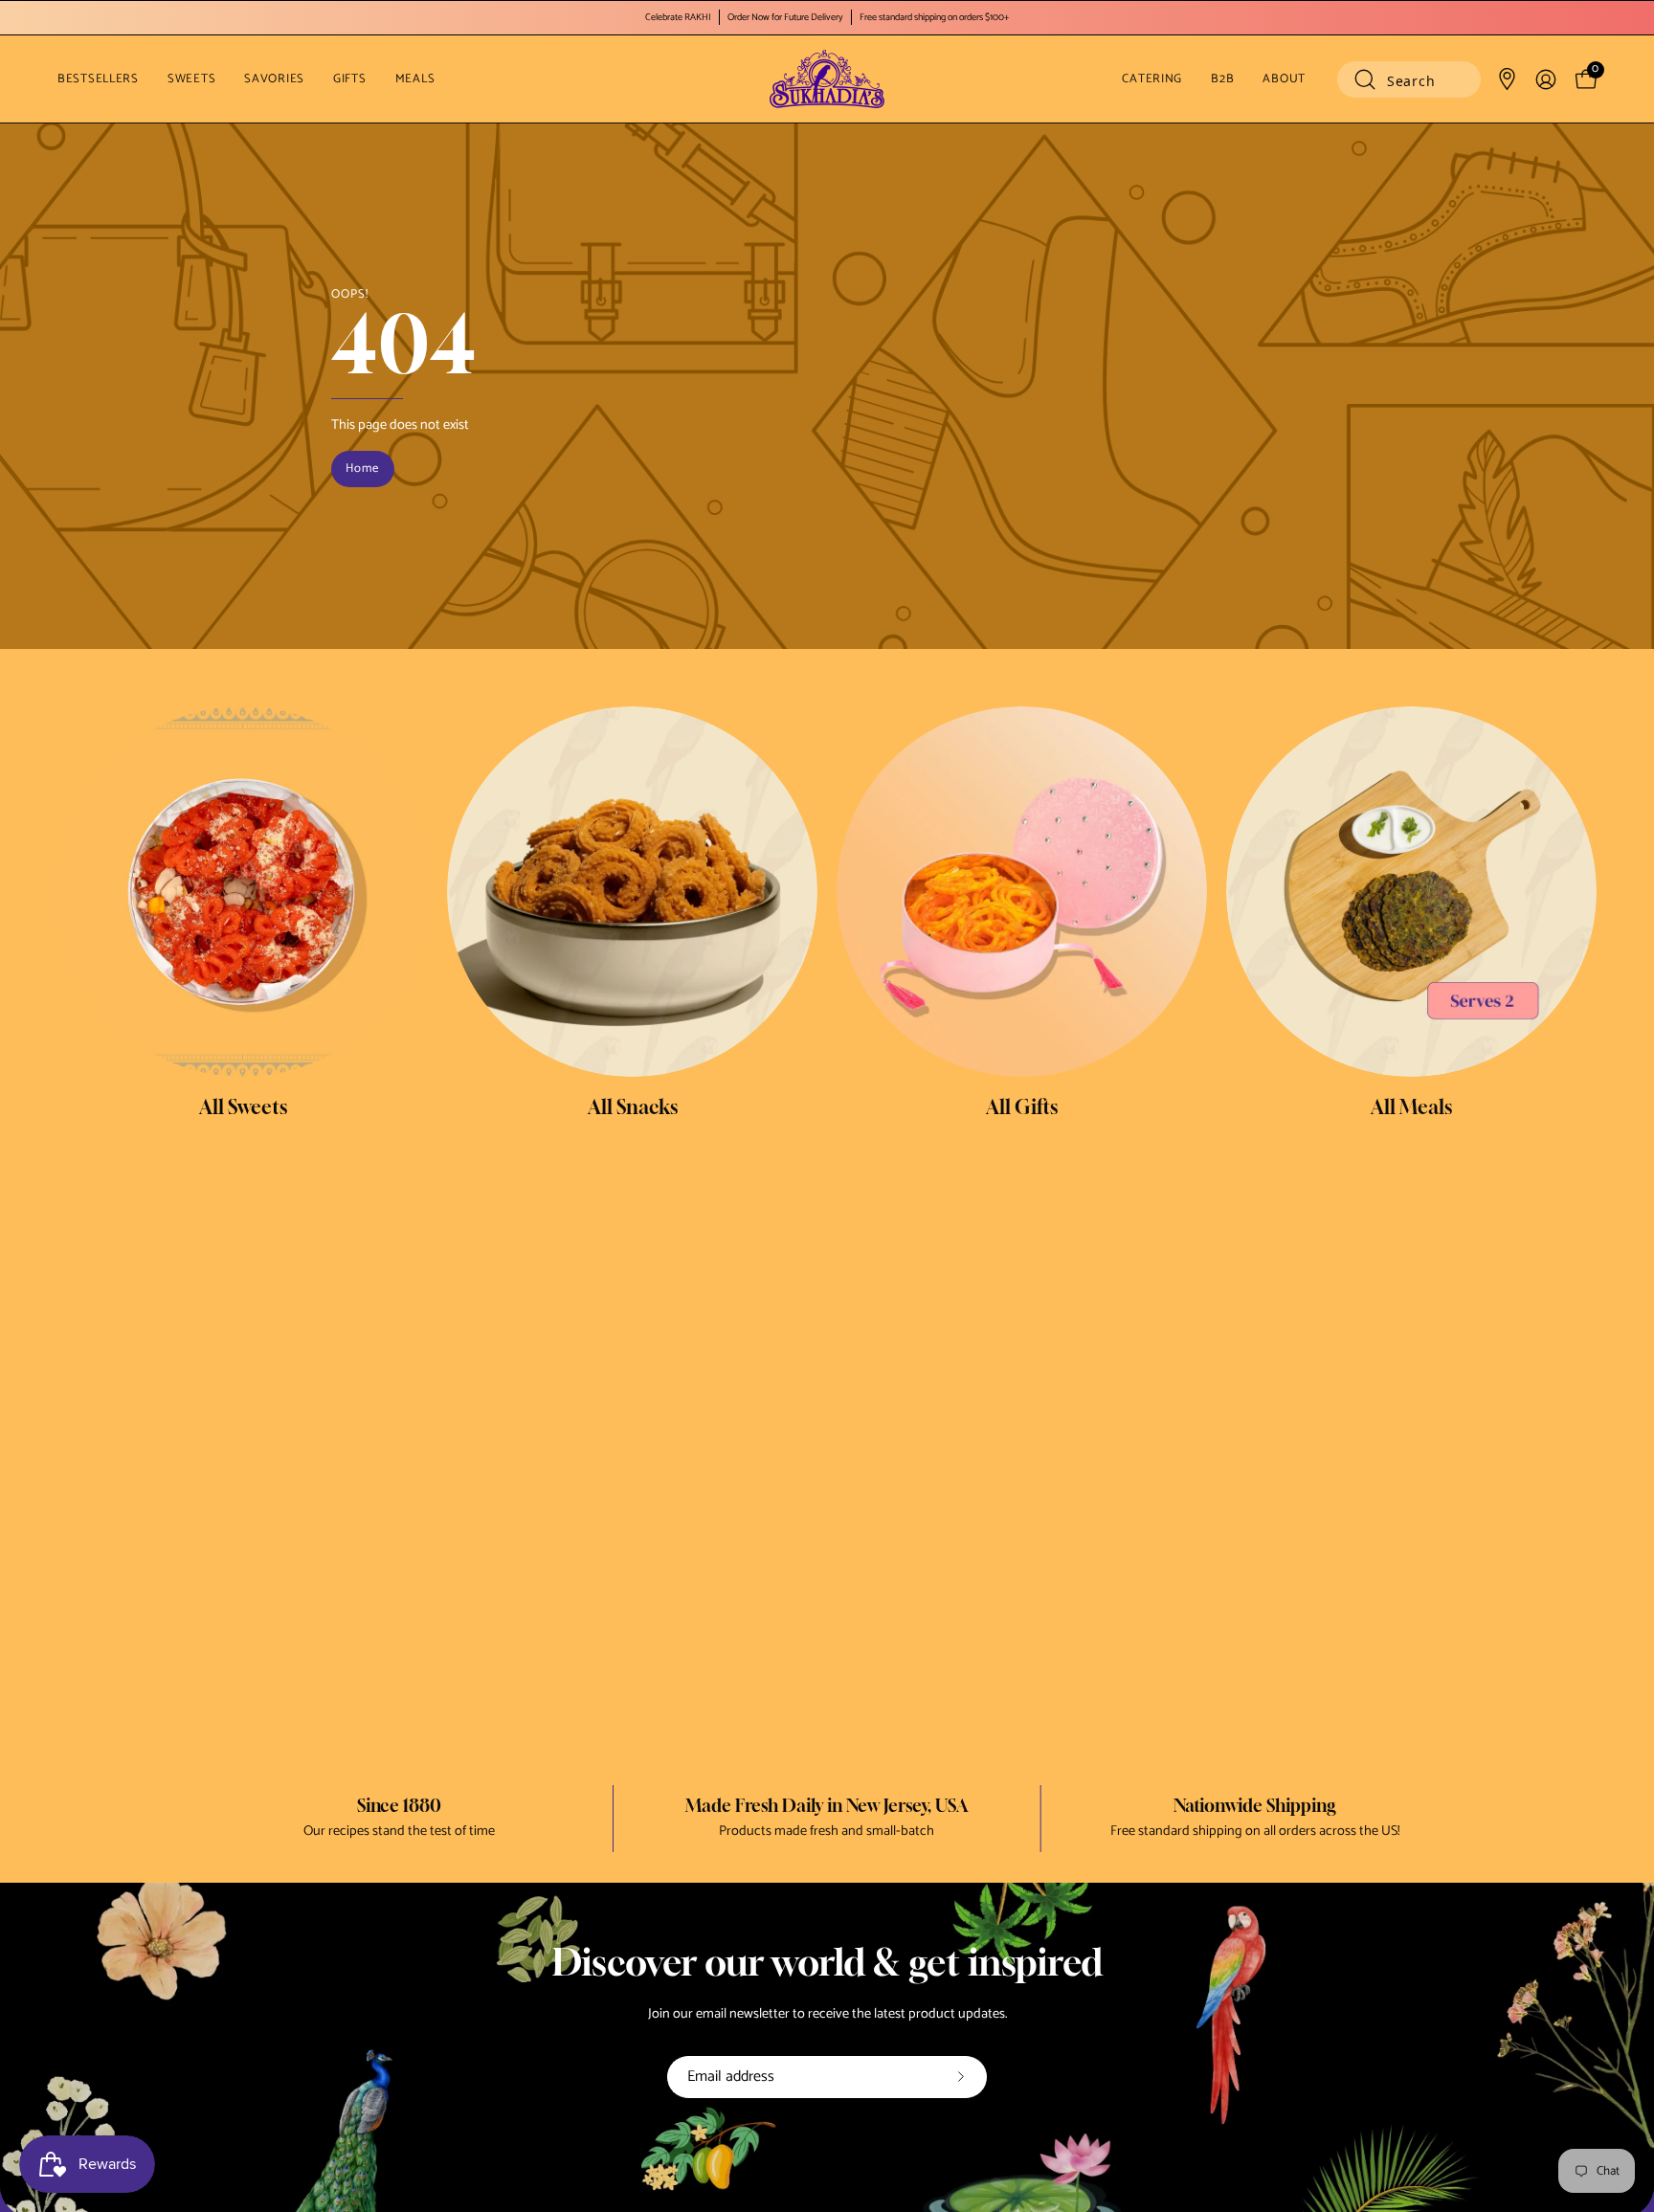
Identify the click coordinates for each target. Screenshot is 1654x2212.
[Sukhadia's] (827, 79)
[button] (1409, 79)
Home (362, 469)
